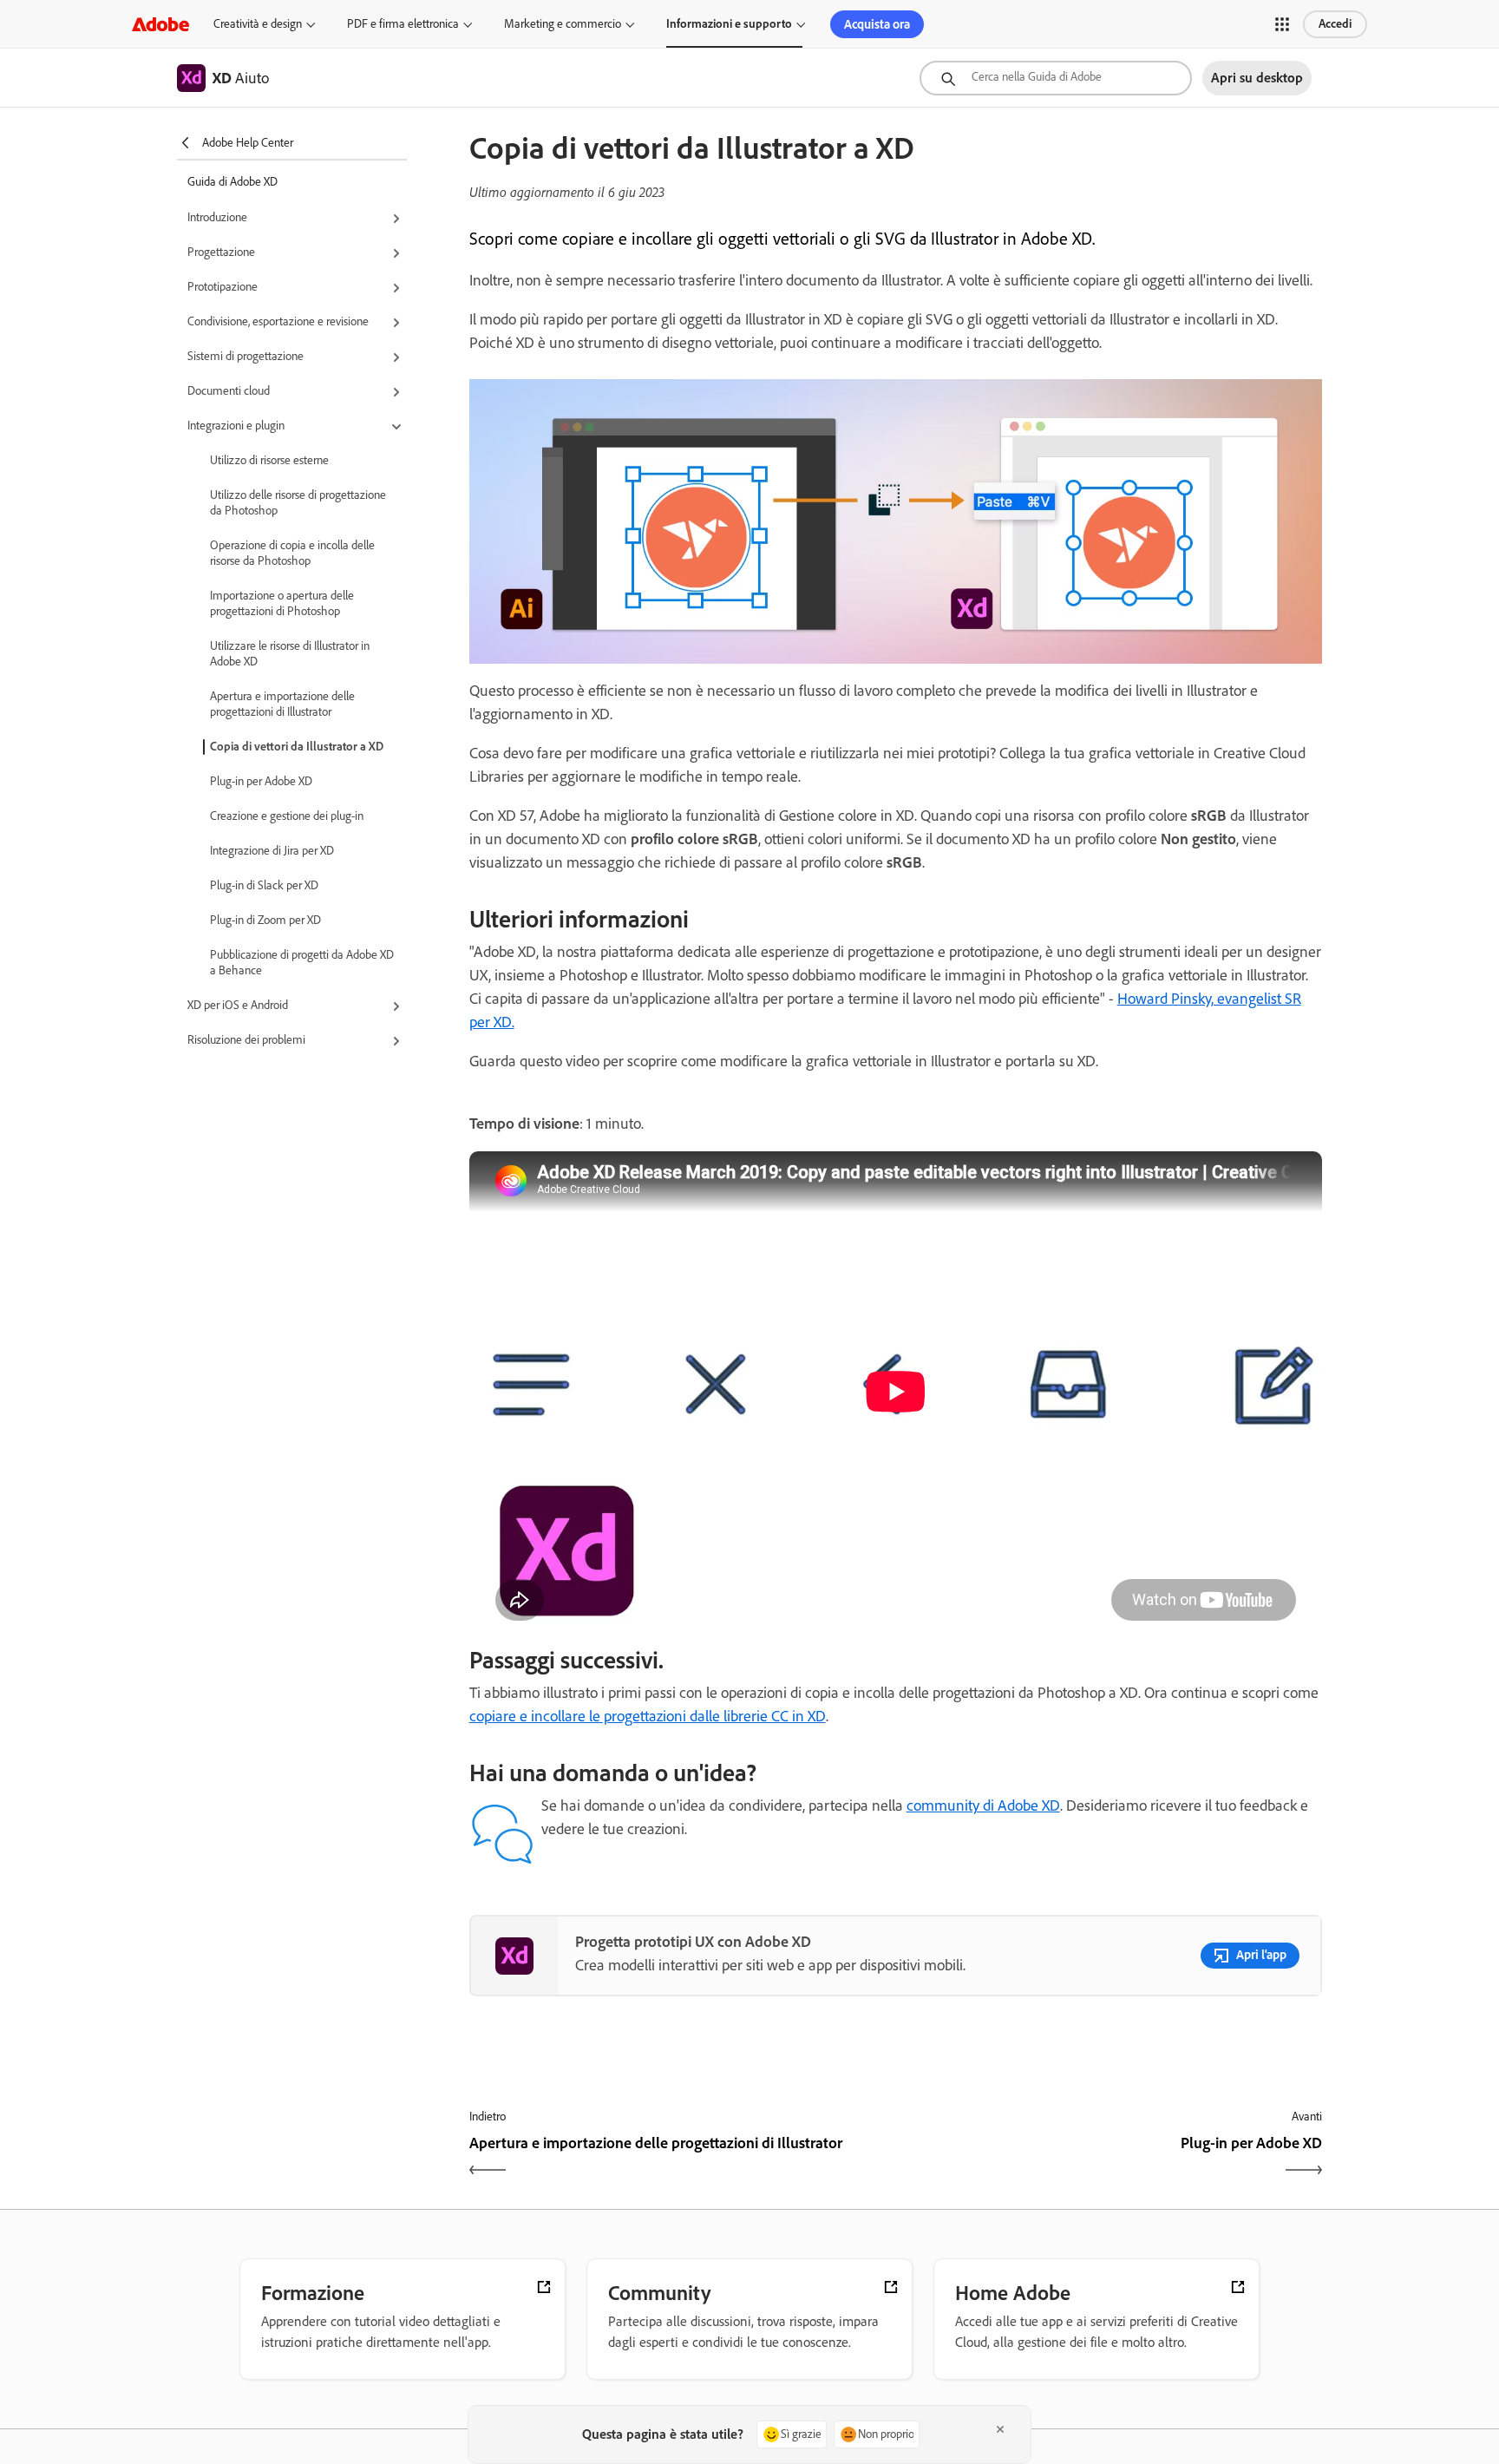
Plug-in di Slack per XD (264, 885)
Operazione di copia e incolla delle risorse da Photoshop (292, 553)
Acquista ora (877, 24)
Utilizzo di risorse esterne (269, 460)
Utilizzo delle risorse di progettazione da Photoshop (298, 503)
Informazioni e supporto (729, 24)
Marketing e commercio (563, 24)
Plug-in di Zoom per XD (265, 920)
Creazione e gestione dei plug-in (287, 816)
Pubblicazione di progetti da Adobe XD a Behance (302, 963)
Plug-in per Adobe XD (261, 781)
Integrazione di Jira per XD (272, 851)
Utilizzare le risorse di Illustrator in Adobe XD (290, 654)
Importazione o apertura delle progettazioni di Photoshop (282, 603)
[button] (1282, 24)
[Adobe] (160, 24)
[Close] (1000, 2429)
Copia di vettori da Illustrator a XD (297, 747)
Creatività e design (258, 24)
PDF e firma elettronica (403, 24)
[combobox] (1056, 78)
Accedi (1335, 24)
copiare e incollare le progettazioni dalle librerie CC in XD (648, 1716)
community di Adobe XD (983, 1805)
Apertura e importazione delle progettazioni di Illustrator (282, 704)
